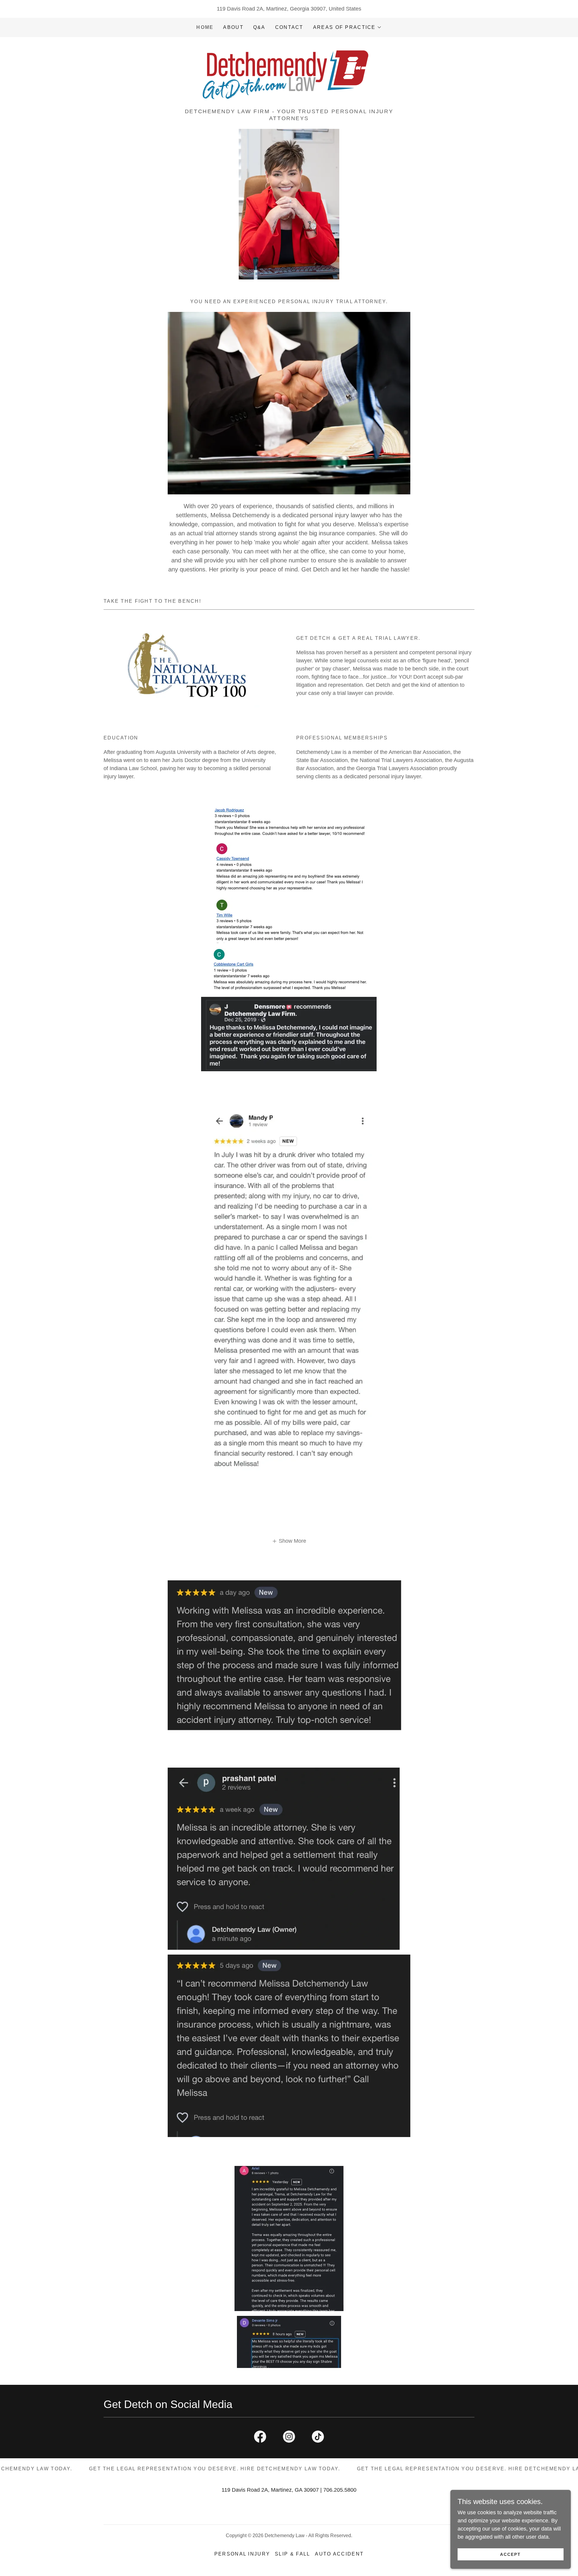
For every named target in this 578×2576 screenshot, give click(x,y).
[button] (347, 27)
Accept (510, 2554)
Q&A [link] (259, 27)
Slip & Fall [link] (292, 2554)
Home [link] (205, 27)
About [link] (233, 27)
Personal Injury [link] (242, 2554)
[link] (289, 75)
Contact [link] (289, 27)
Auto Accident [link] (339, 2554)
